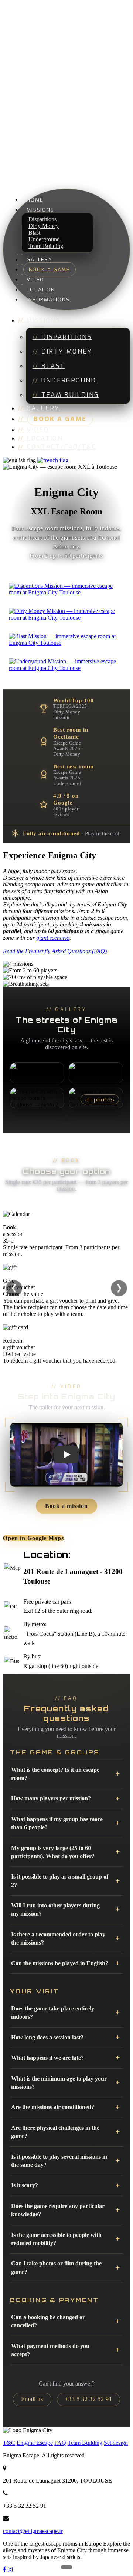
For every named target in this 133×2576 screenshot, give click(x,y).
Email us (32, 2399)
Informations (48, 299)
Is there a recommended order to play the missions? (58, 1938)
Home (35, 200)
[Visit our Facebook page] (5, 2570)
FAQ (60, 2443)
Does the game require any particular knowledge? (58, 2210)
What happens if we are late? (47, 2058)
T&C (9, 2443)
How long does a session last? (47, 2037)
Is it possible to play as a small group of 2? (60, 1881)
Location (41, 289)
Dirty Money (67, 352)
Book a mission (66, 1506)
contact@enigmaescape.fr (33, 2531)
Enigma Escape (35, 2443)
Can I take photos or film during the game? (56, 2267)
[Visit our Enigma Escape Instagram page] (10, 2570)
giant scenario (53, 938)
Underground (69, 380)
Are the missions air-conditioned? (53, 2107)
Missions (40, 210)
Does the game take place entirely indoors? (53, 2013)
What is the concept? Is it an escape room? (55, 1774)
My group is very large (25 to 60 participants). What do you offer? (53, 1852)
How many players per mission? (51, 1798)
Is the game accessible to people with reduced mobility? (56, 2239)
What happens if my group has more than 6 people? (57, 1823)
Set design (116, 2443)
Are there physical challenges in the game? (55, 2132)
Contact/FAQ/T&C (62, 447)
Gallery (40, 259)
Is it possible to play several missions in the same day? (59, 2161)
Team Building (46, 246)
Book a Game (50, 269)
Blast (53, 366)
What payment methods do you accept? (50, 2350)
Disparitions (67, 337)
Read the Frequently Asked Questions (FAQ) (55, 951)
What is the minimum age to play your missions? (59, 2083)
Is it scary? (25, 2185)
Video (36, 279)
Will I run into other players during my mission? (55, 1909)
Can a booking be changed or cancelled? (48, 2321)
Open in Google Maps (33, 1538)
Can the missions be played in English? (60, 1963)
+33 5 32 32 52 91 (89, 2399)
